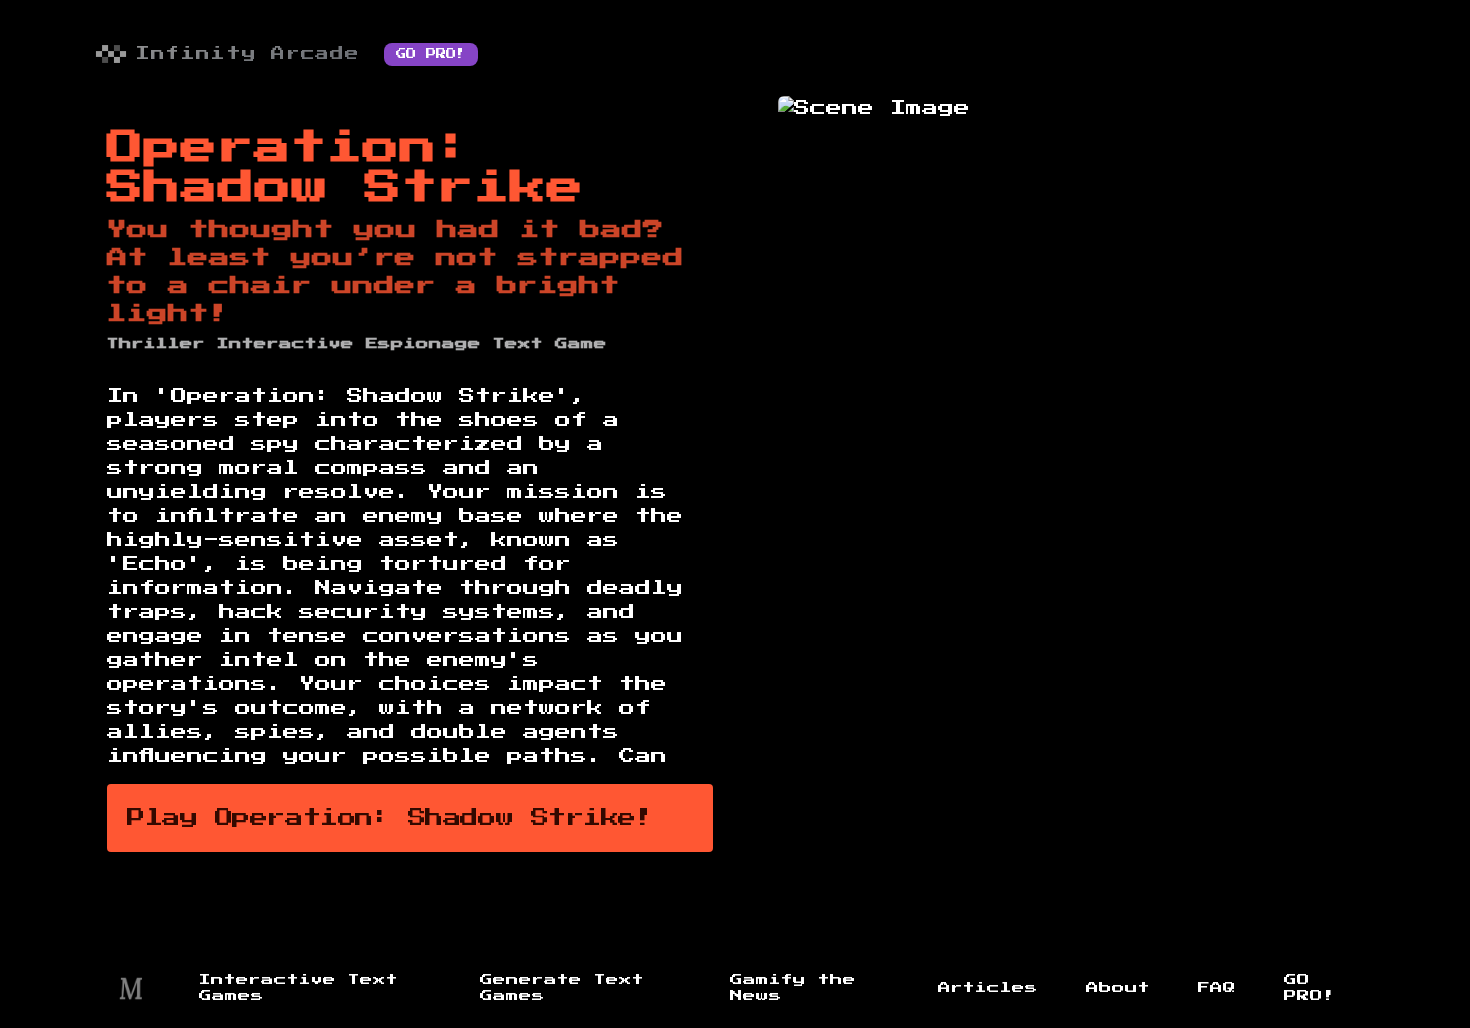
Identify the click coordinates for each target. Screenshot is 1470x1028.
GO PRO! (431, 54)
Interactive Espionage (349, 344)
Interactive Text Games (298, 988)
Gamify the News (793, 988)
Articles (988, 988)
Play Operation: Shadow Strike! (390, 818)
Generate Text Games (562, 988)
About (1118, 988)
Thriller (156, 344)
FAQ (1217, 988)
